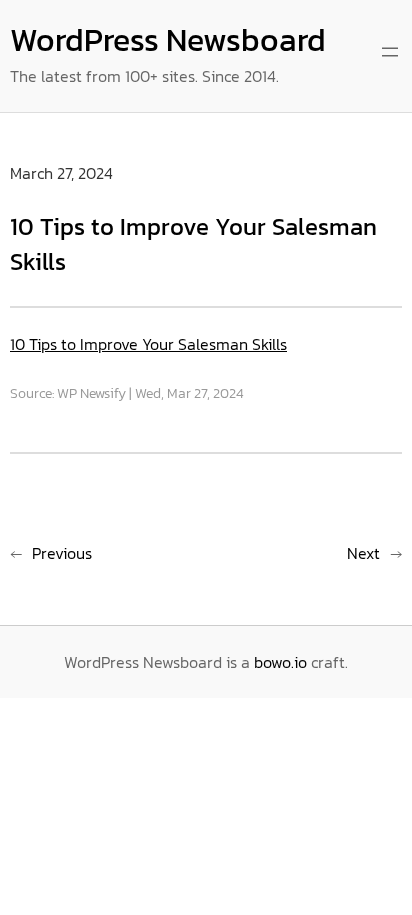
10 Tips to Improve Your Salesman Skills (148, 344)
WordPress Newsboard (168, 40)
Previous (62, 553)
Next (363, 553)
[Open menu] (390, 52)
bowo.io (280, 662)
